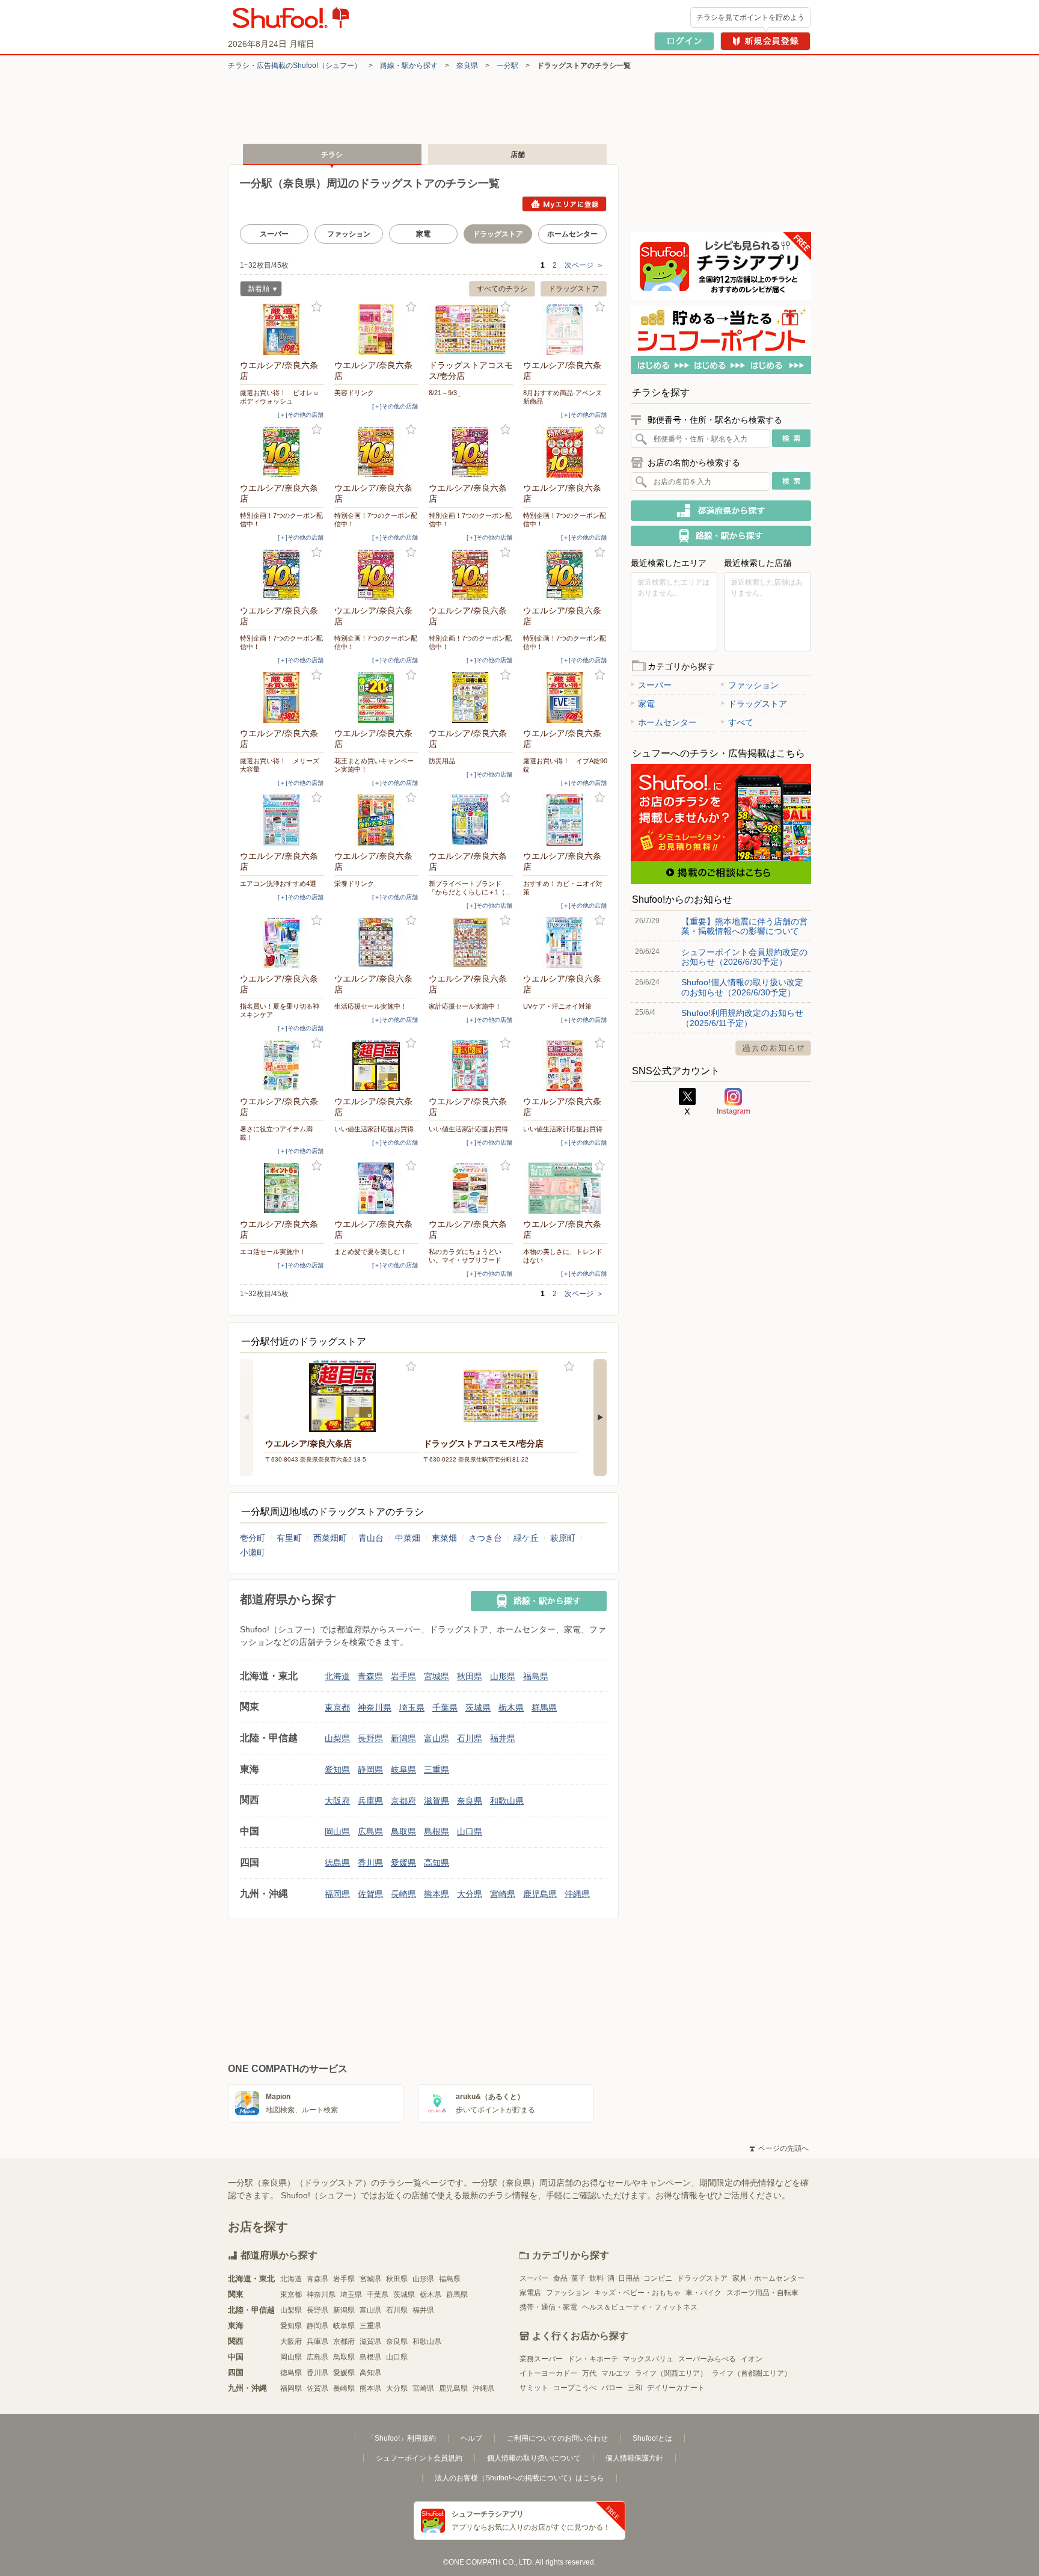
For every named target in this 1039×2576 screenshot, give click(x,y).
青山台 (371, 1538)
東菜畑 (444, 1538)
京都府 (403, 1801)
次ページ (584, 265)
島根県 (437, 1831)
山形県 (503, 1676)
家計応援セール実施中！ (465, 1006)
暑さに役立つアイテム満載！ (276, 1133)
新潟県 (403, 1738)
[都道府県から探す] (721, 511)
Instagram (734, 1102)
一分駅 (507, 66)
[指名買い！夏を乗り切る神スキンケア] (282, 943)
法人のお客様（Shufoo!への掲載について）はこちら (519, 2478)
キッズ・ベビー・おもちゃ (637, 2293)
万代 (589, 2373)
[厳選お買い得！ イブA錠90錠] (565, 697)
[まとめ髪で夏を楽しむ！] (376, 1188)
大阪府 (337, 1801)
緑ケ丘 (526, 1538)
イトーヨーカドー (548, 2373)
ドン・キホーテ (593, 2359)
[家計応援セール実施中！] (471, 943)
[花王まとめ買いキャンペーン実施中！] (376, 697)
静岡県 (370, 1769)
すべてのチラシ (502, 289)
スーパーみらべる (707, 2359)
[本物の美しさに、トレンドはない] (565, 1188)
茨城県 (478, 1708)
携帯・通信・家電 (548, 2307)
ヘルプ (471, 2438)
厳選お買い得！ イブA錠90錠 (565, 765)
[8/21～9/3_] (471, 329)
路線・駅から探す (409, 66)
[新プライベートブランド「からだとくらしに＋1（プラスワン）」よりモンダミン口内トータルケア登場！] (471, 820)
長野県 (370, 1738)
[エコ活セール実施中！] (282, 1188)
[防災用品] (471, 697)
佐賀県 (370, 1894)
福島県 (536, 1676)
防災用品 (442, 761)
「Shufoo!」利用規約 (402, 2438)
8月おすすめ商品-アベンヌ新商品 (562, 397)
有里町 (289, 1538)
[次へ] (600, 1418)
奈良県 (467, 66)
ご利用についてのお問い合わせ (557, 2438)
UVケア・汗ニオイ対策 (557, 1006)
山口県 (470, 1831)
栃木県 (511, 1708)
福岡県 (337, 1894)
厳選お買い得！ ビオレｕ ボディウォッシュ (282, 397)
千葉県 (445, 1708)
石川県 (470, 1738)
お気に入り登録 (317, 307)
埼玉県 (412, 1708)
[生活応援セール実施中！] (376, 943)
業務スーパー (541, 2359)
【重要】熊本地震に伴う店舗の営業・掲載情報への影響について (744, 926)
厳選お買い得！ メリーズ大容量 (280, 765)
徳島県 (337, 1863)
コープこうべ (575, 2388)
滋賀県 (437, 1801)
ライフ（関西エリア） (671, 2373)
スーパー (274, 234)
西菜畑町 (330, 1538)
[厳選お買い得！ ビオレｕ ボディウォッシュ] (282, 329)
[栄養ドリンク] (376, 820)
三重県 (437, 1769)
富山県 (437, 1738)
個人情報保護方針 (634, 2458)
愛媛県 (403, 1863)
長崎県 (403, 1894)
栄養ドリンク (354, 884)
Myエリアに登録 (564, 204)
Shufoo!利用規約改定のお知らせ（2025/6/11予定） (742, 1018)
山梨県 (337, 1738)
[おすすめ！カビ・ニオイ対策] (565, 820)
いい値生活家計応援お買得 (374, 1129)
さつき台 (485, 1538)
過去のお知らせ (773, 1048)
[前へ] (247, 1418)
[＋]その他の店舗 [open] (301, 415)
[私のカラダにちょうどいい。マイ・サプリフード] (471, 1188)
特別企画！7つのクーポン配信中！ (281, 520)
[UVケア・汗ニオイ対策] (565, 943)
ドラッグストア (574, 289)
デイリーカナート (676, 2388)
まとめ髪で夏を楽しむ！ (371, 1252)
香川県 (370, 1863)
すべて (741, 722)
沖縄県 (577, 1894)
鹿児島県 (540, 1894)
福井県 (503, 1738)
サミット (534, 2388)
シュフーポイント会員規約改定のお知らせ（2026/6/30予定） (744, 957)
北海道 (337, 1676)
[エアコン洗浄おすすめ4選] (282, 820)
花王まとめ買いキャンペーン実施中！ (374, 765)
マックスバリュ (648, 2359)
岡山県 (337, 1831)
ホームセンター (572, 234)
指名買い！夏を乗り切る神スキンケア (280, 1010)
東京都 (337, 1708)
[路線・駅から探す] (539, 1601)
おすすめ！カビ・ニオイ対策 (563, 888)
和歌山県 (507, 1801)
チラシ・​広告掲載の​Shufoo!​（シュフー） (295, 66)
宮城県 (437, 1676)
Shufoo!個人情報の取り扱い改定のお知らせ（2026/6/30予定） (742, 987)
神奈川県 (375, 1708)
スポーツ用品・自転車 (762, 2293)
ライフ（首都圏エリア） (752, 2373)
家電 (423, 234)
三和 (635, 2388)
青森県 (370, 1676)
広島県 (370, 1831)
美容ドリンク (354, 393)
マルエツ (616, 2373)
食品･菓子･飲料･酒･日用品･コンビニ (613, 2278)
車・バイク (703, 2293)
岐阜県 (403, 1769)
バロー (612, 2388)
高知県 (437, 1863)
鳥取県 (403, 1831)
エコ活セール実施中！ (273, 1252)
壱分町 (253, 1538)
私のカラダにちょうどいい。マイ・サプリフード (465, 1256)
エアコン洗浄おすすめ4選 (278, 884)
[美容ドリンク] (376, 329)
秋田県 (470, 1676)
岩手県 (403, 1676)
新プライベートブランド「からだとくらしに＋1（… (470, 888)
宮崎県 (503, 1894)
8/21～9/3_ (445, 393)
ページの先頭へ (779, 2148)
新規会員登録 (765, 41)
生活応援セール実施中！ (371, 1006)
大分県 (470, 1894)
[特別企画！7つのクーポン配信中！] (282, 452)
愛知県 (337, 1769)
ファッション (349, 234)
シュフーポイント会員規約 (419, 2458)
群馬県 (544, 1708)
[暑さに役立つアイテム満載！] (282, 1065)
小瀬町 (253, 1552)
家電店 (530, 2293)
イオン (752, 2359)
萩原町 (563, 1538)
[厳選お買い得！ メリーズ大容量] (282, 697)
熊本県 (437, 1894)
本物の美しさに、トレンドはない (563, 1256)
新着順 (255, 290)
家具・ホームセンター (768, 2278)
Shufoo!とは (652, 2438)
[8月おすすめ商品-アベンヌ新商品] (565, 329)
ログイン (684, 41)
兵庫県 (370, 1801)
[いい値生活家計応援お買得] (376, 1065)
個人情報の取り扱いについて (534, 2458)
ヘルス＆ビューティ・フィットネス (640, 2307)
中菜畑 (408, 1538)
